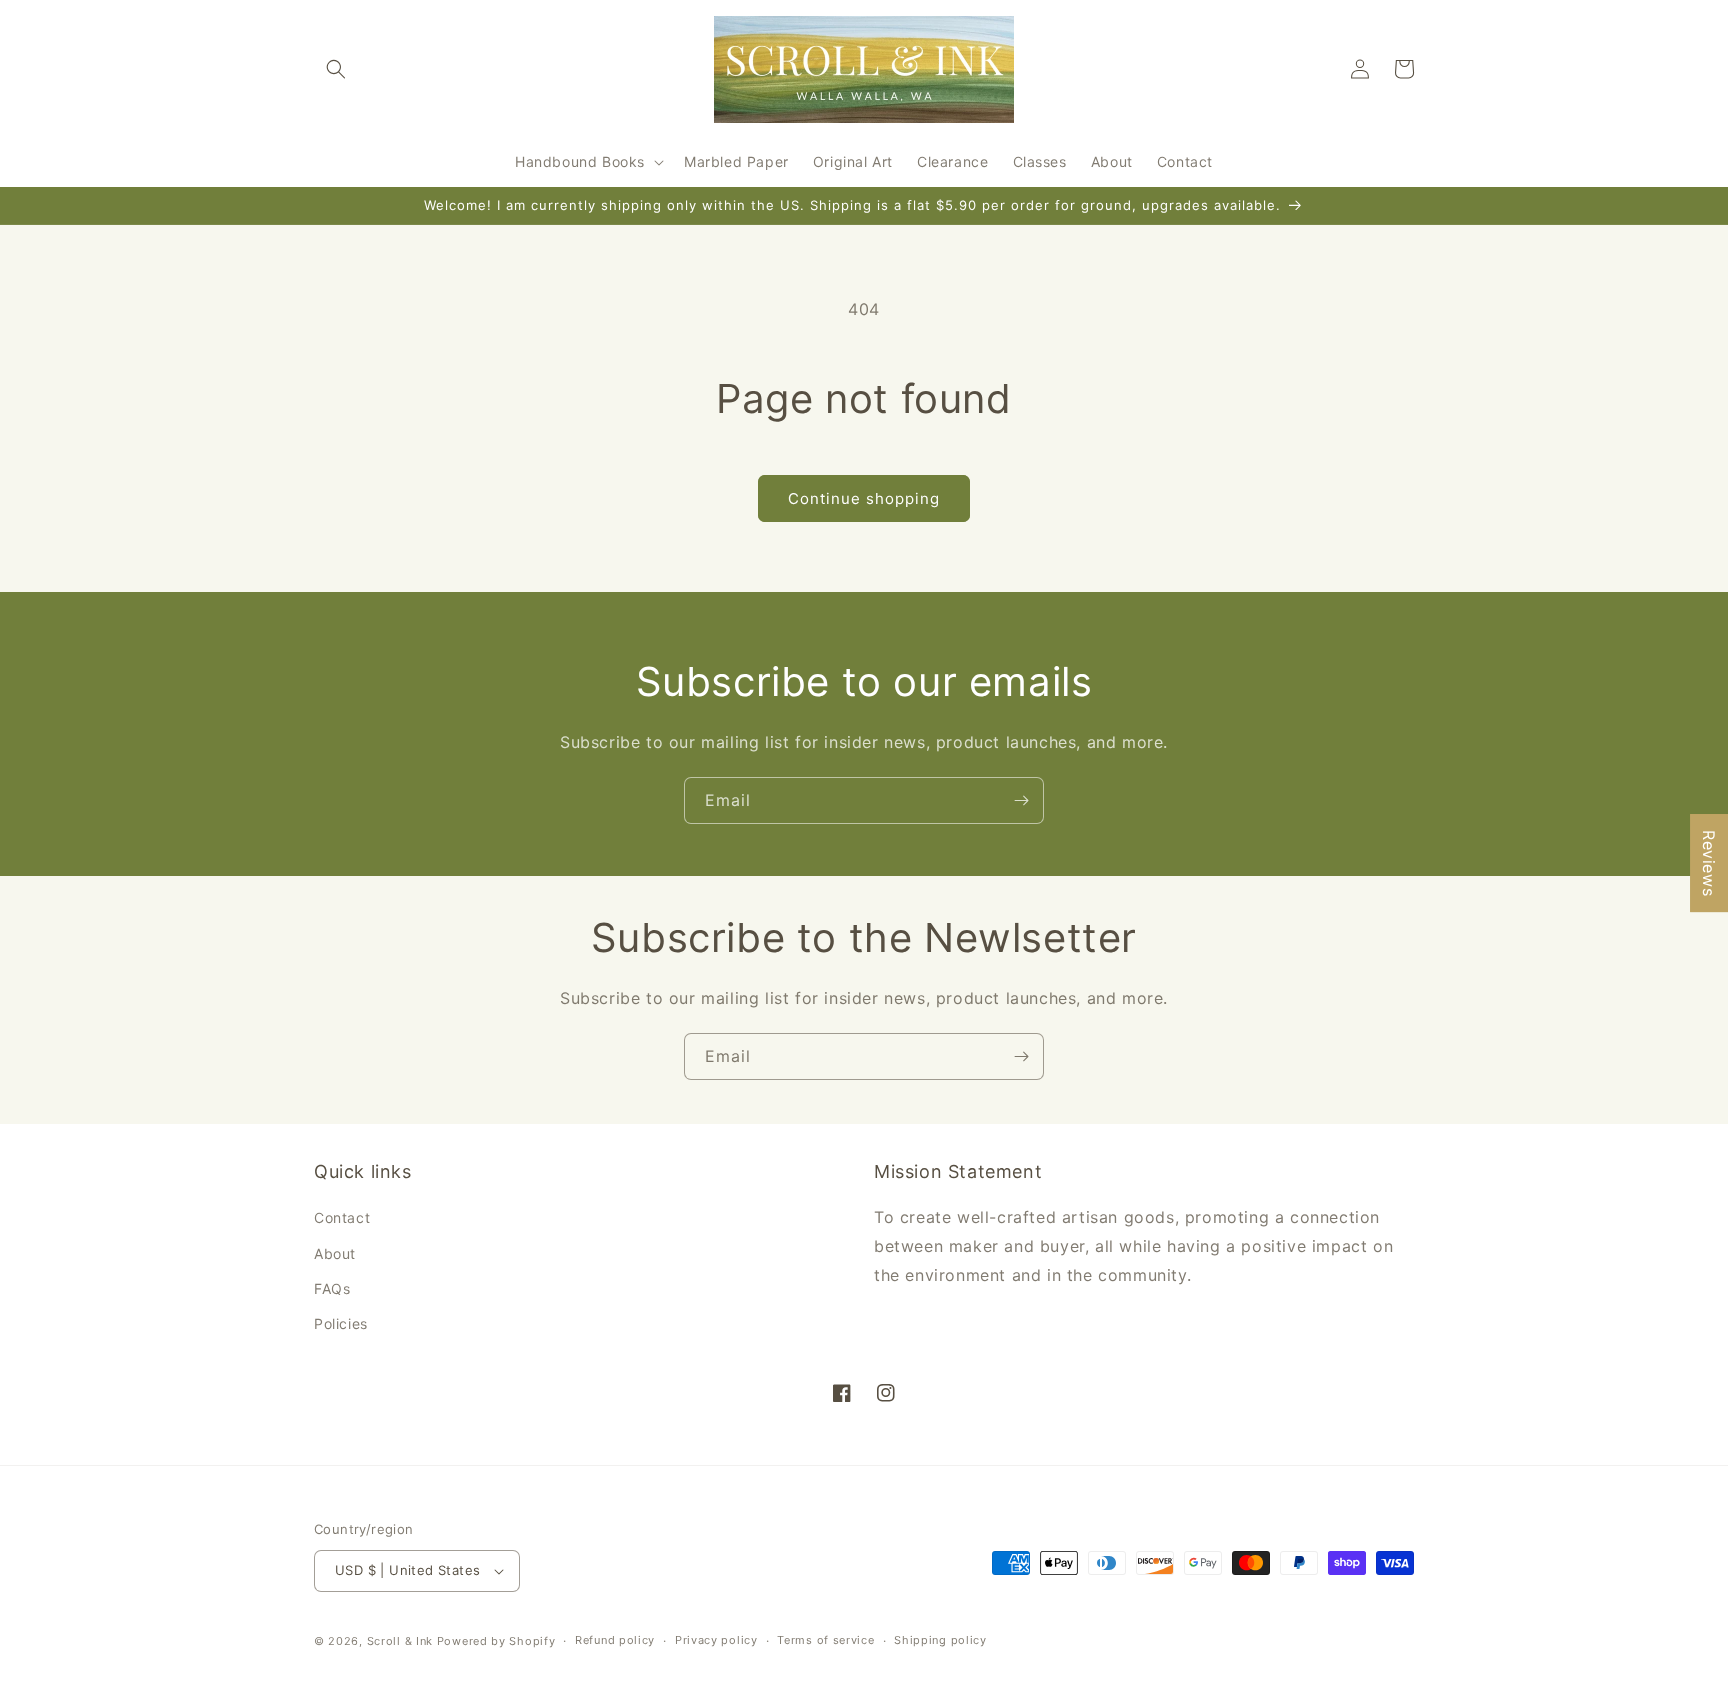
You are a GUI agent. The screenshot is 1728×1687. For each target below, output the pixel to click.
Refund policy (615, 1640)
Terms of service (825, 1640)
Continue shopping (864, 498)
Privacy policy (716, 1640)
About (335, 1253)
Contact (342, 1217)
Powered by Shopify (496, 1641)
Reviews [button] (1709, 863)
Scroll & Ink (400, 1641)
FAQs (332, 1288)
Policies (341, 1323)
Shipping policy (940, 1640)
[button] (336, 69)
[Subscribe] (1021, 800)
